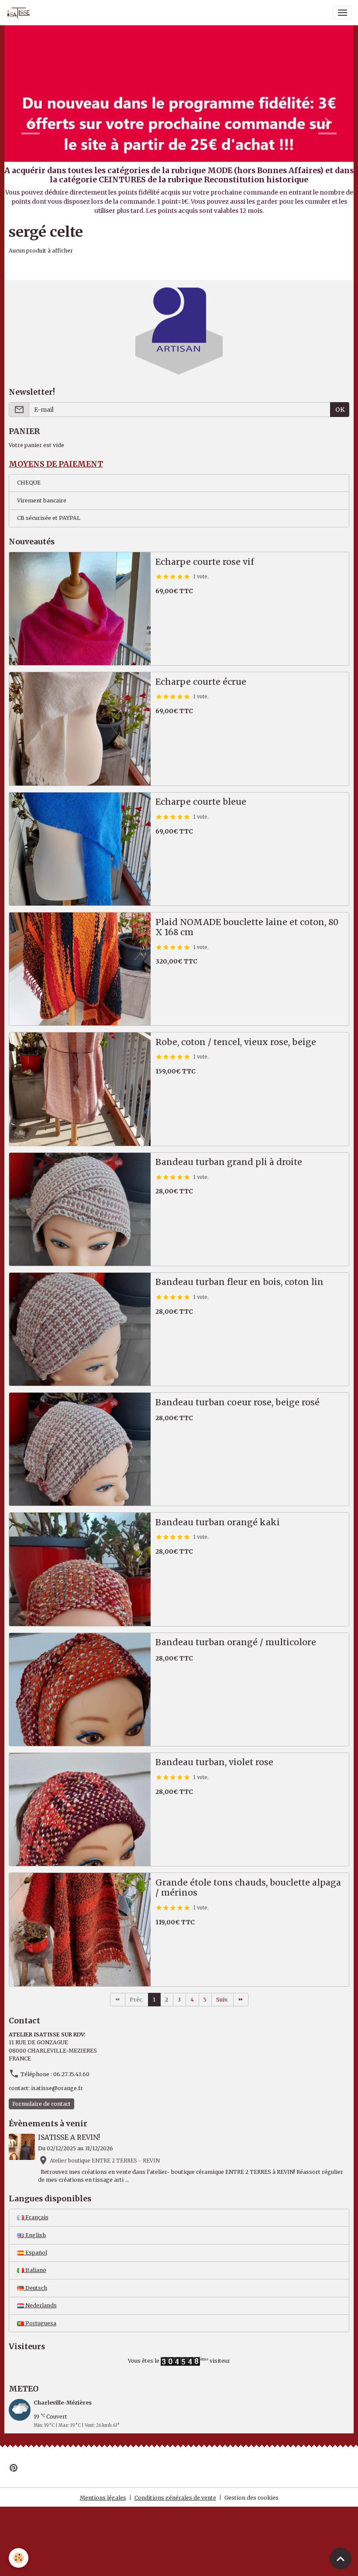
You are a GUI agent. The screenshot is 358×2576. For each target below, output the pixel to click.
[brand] (20, 13)
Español (36, 2253)
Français (36, 2217)
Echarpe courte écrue (201, 682)
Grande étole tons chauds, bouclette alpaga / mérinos (248, 1888)
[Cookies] (19, 2558)
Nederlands (40, 2305)
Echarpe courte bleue (201, 802)
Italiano (35, 2270)
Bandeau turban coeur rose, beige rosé (238, 1402)
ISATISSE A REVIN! (69, 2137)
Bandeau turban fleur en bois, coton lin (239, 1282)
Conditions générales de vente (175, 2498)
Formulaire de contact (41, 2104)
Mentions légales (103, 2498)
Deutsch (36, 2288)
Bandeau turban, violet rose (214, 1762)
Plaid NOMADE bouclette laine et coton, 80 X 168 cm (247, 928)
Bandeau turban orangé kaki (218, 1522)
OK (340, 410)
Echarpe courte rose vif (205, 562)
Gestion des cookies (251, 2498)
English (35, 2235)
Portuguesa (40, 2323)
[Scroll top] (341, 2559)
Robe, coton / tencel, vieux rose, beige (236, 1042)
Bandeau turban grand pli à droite (229, 1162)
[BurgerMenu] (342, 13)
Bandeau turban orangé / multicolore (236, 1642)
